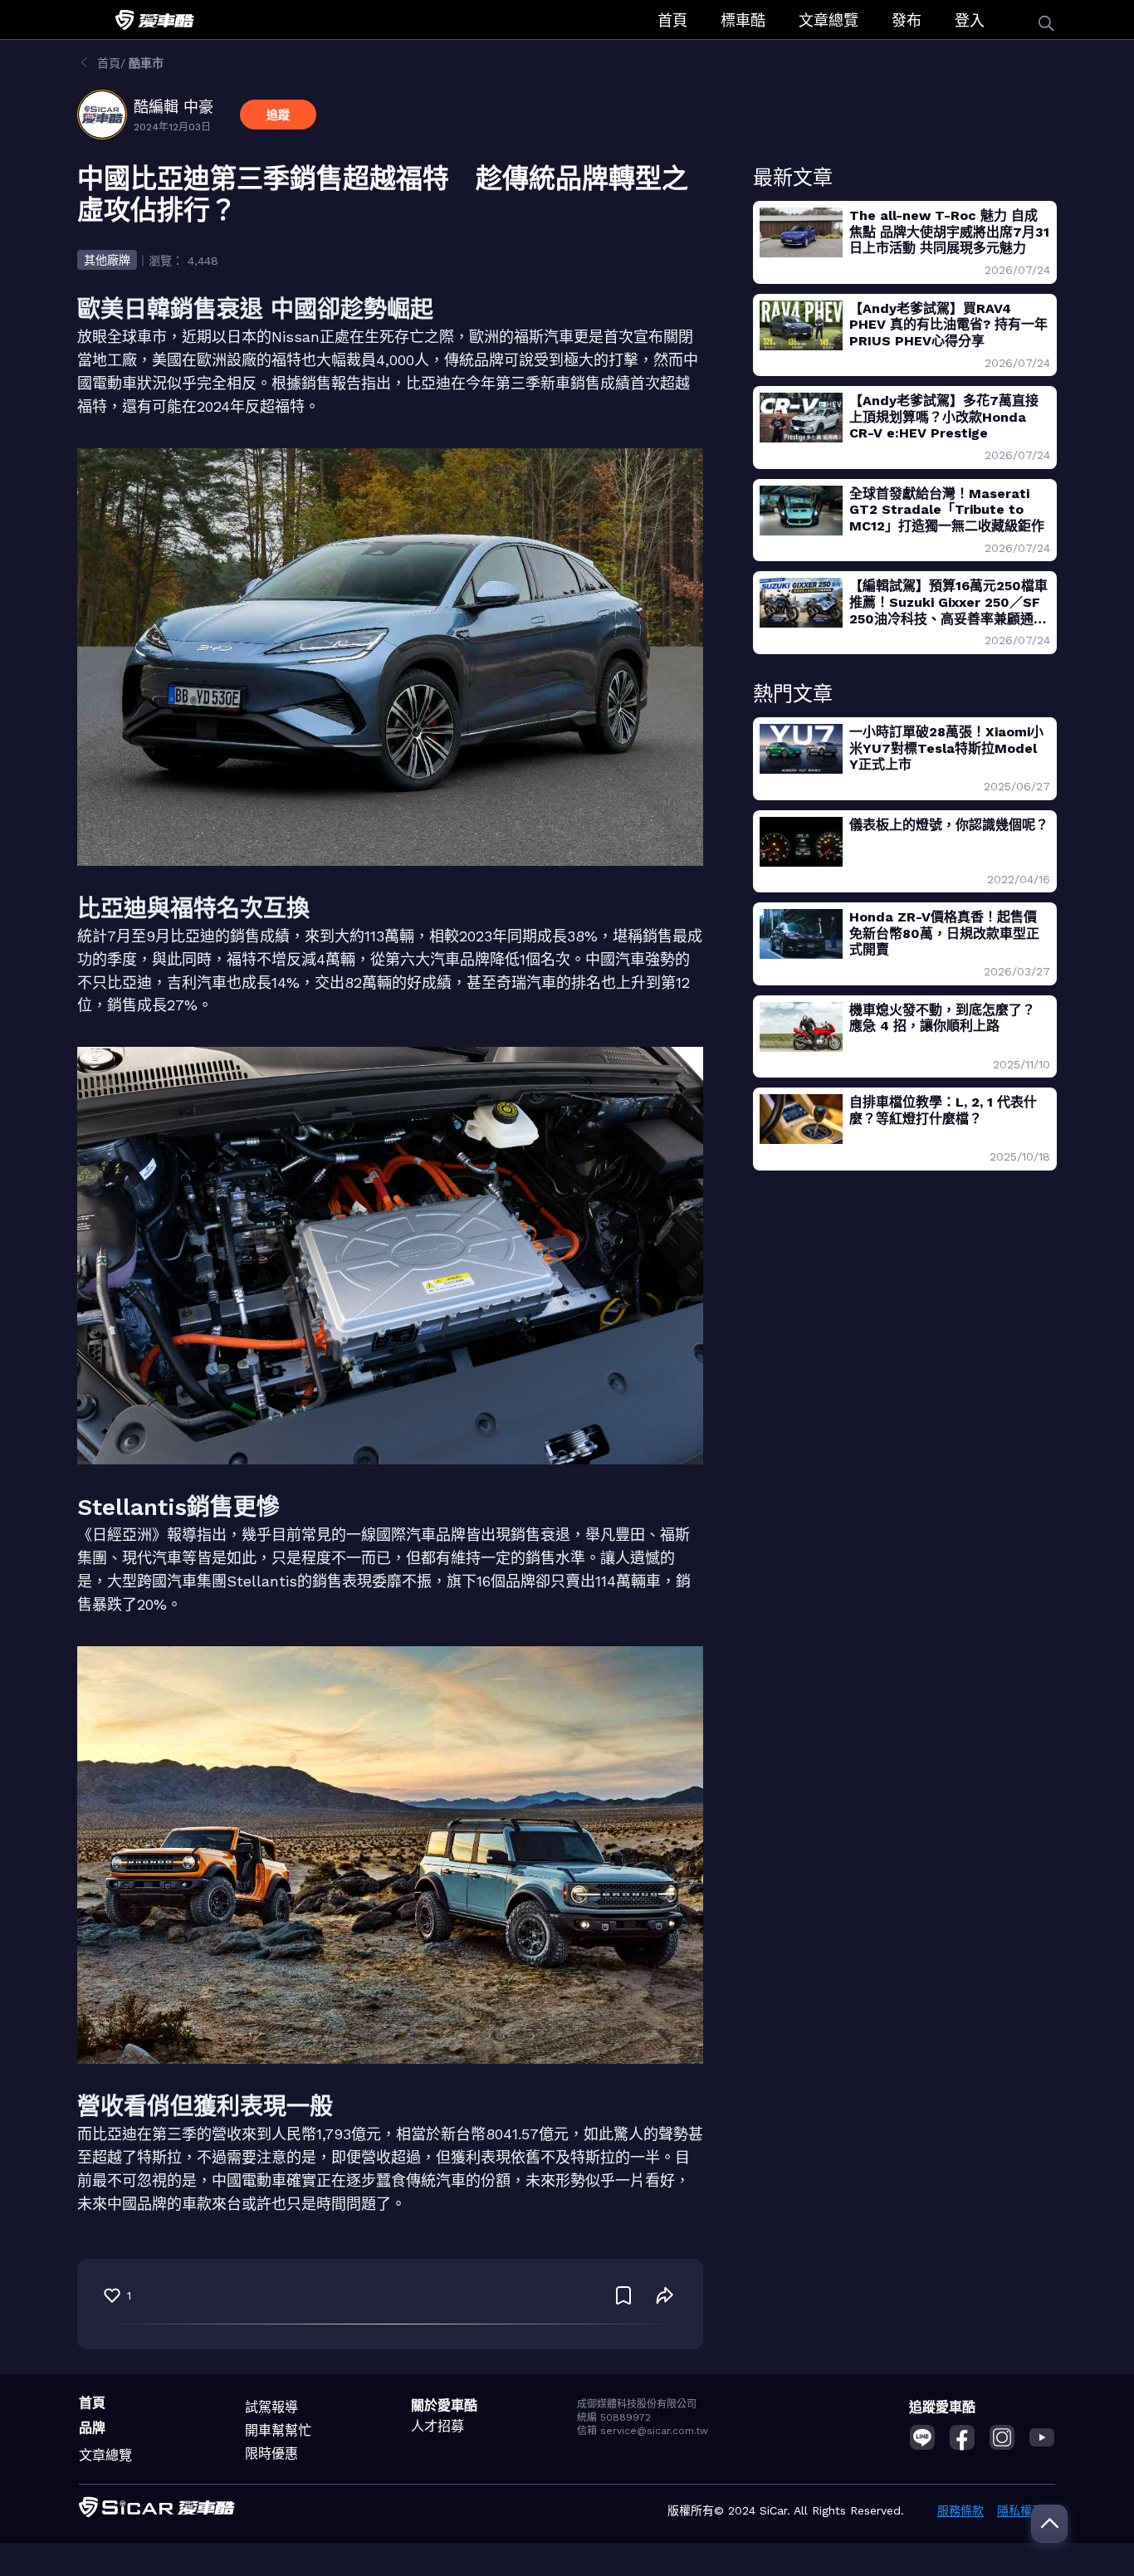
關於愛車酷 (444, 2405)
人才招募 (437, 2426)
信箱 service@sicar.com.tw (643, 2431)
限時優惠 (271, 2454)
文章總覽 (829, 20)
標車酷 (743, 20)
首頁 (672, 20)
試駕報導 (271, 2407)
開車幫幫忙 (278, 2430)
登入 (970, 20)
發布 (907, 20)
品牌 (92, 2428)
